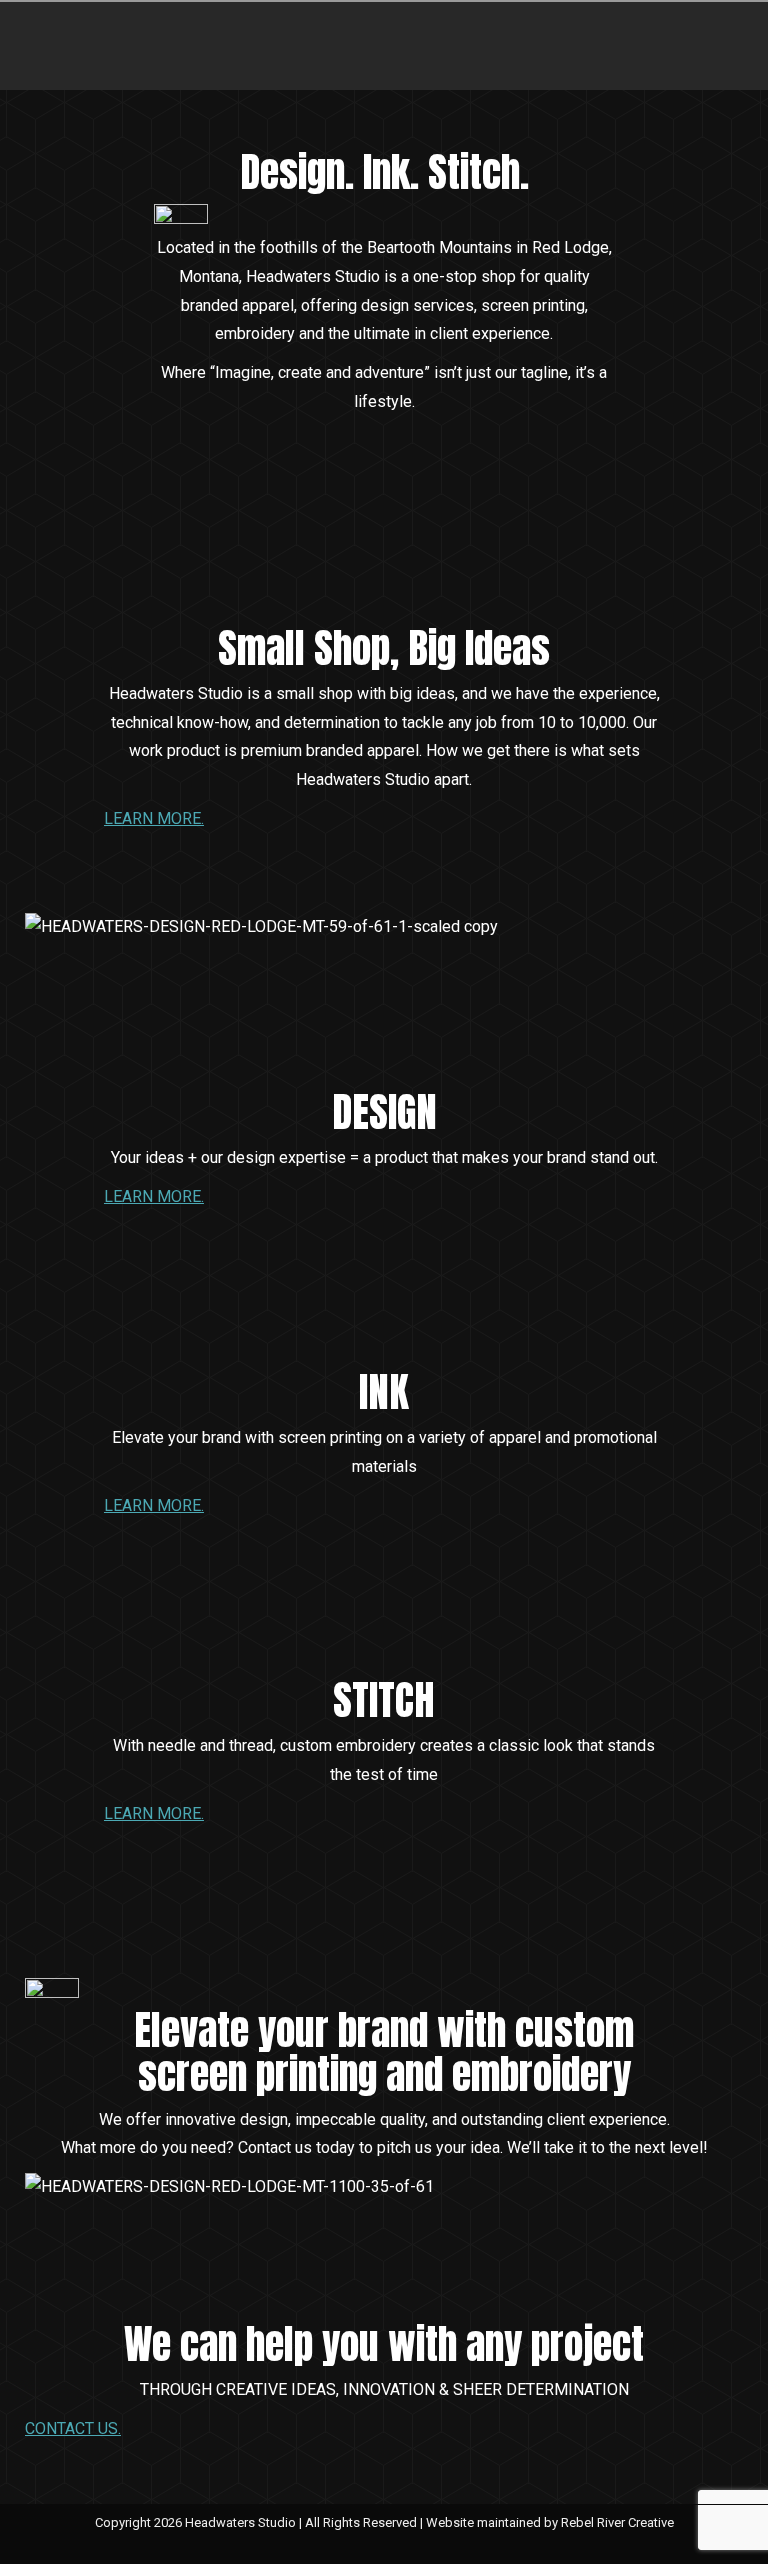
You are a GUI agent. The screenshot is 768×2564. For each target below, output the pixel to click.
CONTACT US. (73, 2428)
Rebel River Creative (617, 2522)
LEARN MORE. (154, 818)
